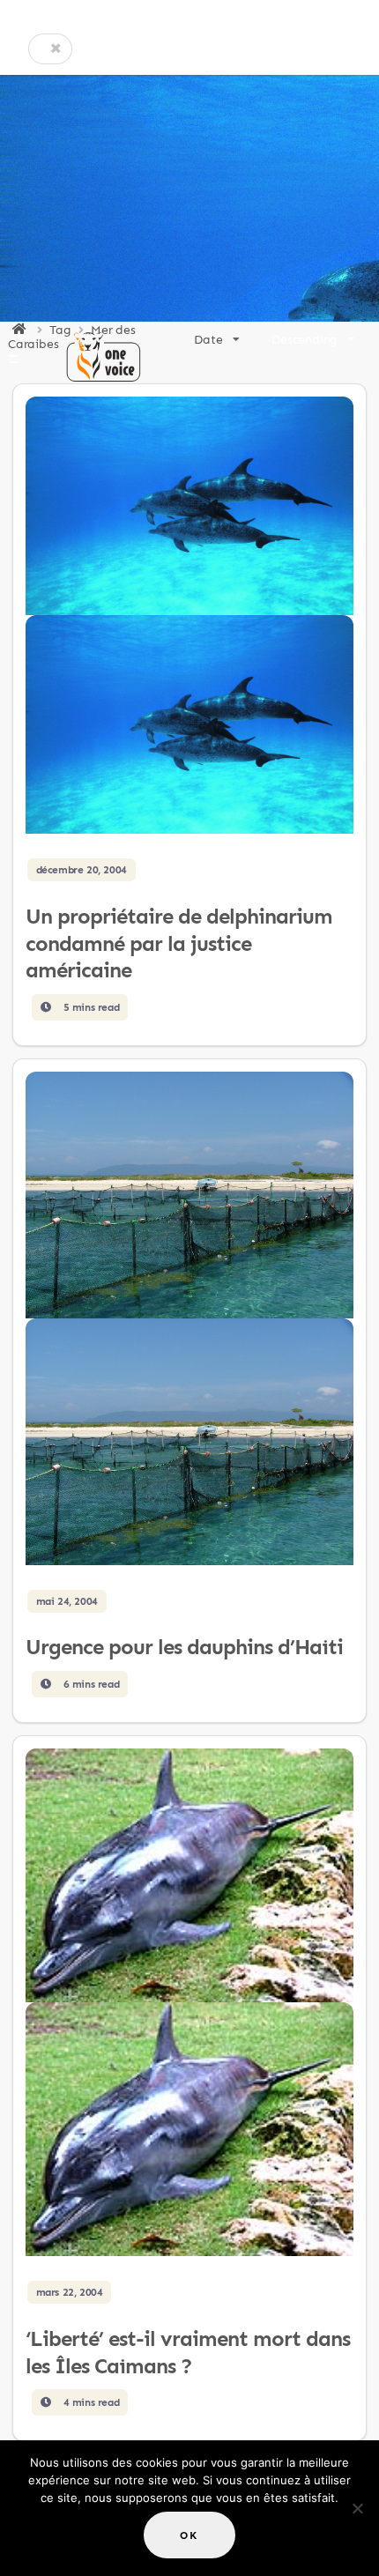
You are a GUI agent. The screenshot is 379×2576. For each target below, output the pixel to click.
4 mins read (89, 2402)
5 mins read (89, 1007)
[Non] (357, 2508)
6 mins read (89, 1684)
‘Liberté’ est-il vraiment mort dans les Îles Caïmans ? (188, 2352)
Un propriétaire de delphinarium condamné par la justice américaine (179, 943)
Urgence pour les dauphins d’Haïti (184, 1647)
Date (208, 339)
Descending (305, 339)
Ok (189, 2535)
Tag (60, 330)
